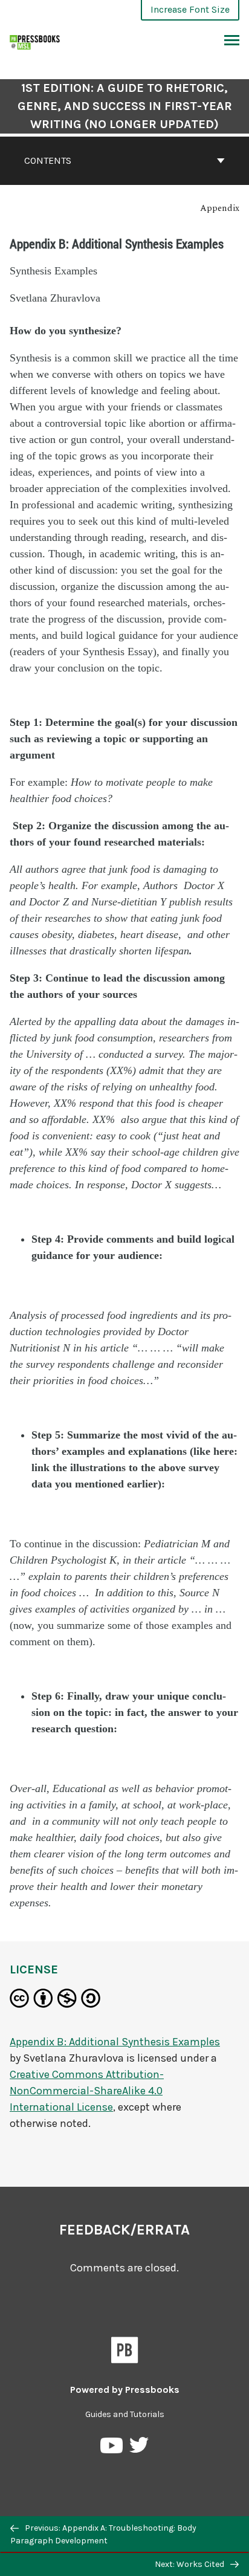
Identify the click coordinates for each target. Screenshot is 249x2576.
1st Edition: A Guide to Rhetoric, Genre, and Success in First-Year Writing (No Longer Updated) (125, 106)
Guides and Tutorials (125, 2414)
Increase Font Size (190, 9)
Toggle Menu (232, 41)
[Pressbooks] (125, 2352)
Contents (48, 160)
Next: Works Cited (190, 2564)
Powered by (125, 2390)
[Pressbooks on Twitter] (139, 2448)
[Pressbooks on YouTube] (112, 2448)
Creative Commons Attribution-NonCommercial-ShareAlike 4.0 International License (87, 2091)
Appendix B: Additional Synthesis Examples (115, 2042)
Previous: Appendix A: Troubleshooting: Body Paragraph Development (103, 2534)
